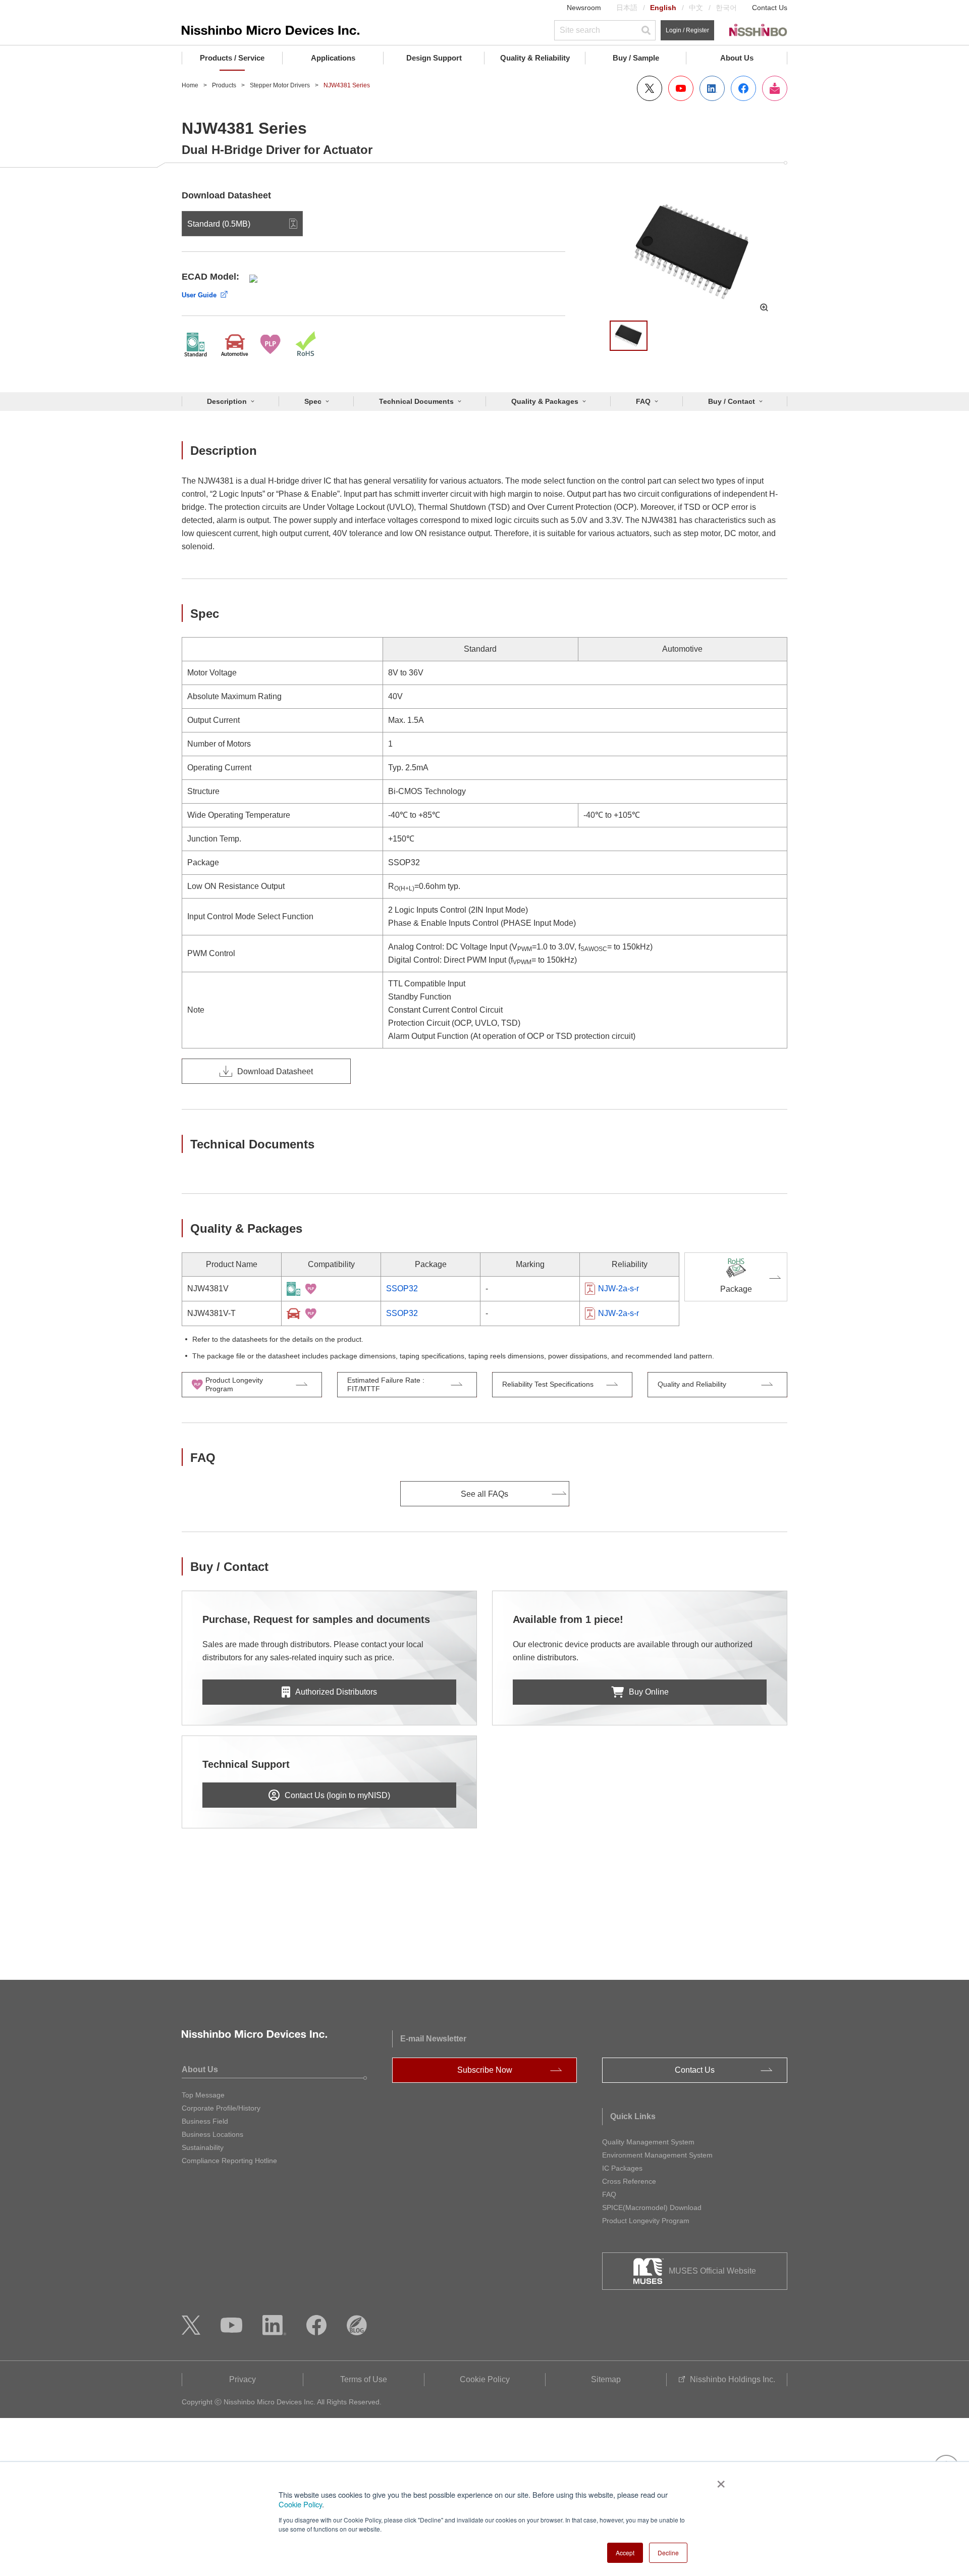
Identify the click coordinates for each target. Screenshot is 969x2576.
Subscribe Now (485, 2070)
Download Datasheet (275, 1071)
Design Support (434, 58)
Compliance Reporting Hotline (229, 2161)
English (663, 8)
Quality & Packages (545, 401)
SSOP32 (402, 1289)
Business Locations (212, 2134)
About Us (737, 58)
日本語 (627, 8)
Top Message (203, 2095)
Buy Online (649, 1692)
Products (224, 85)
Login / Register (687, 30)
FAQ (643, 401)
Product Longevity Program (646, 2221)
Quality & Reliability (535, 58)
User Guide (199, 295)
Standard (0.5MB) (219, 224)
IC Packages (622, 2168)
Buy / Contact (732, 401)
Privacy (243, 2379)
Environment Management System (657, 2155)
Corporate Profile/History (221, 2108)
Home (190, 85)
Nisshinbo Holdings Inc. (733, 2379)
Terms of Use (364, 2379)
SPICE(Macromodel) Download (652, 2207)
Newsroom (584, 8)
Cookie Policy (300, 2504)
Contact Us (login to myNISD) (337, 1795)
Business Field (205, 2121)
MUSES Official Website (712, 2271)
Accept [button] (625, 2553)
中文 (696, 8)
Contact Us (770, 8)
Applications (333, 58)
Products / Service (232, 58)
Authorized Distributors (336, 1692)
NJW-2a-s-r (618, 1289)
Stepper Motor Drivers (280, 85)
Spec (313, 401)
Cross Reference (629, 2181)
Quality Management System (648, 2142)
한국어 (726, 8)
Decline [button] (668, 2553)
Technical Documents (416, 401)
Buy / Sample (636, 58)
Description (227, 401)
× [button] (719, 2481)
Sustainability (203, 2147)
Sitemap (606, 2379)
